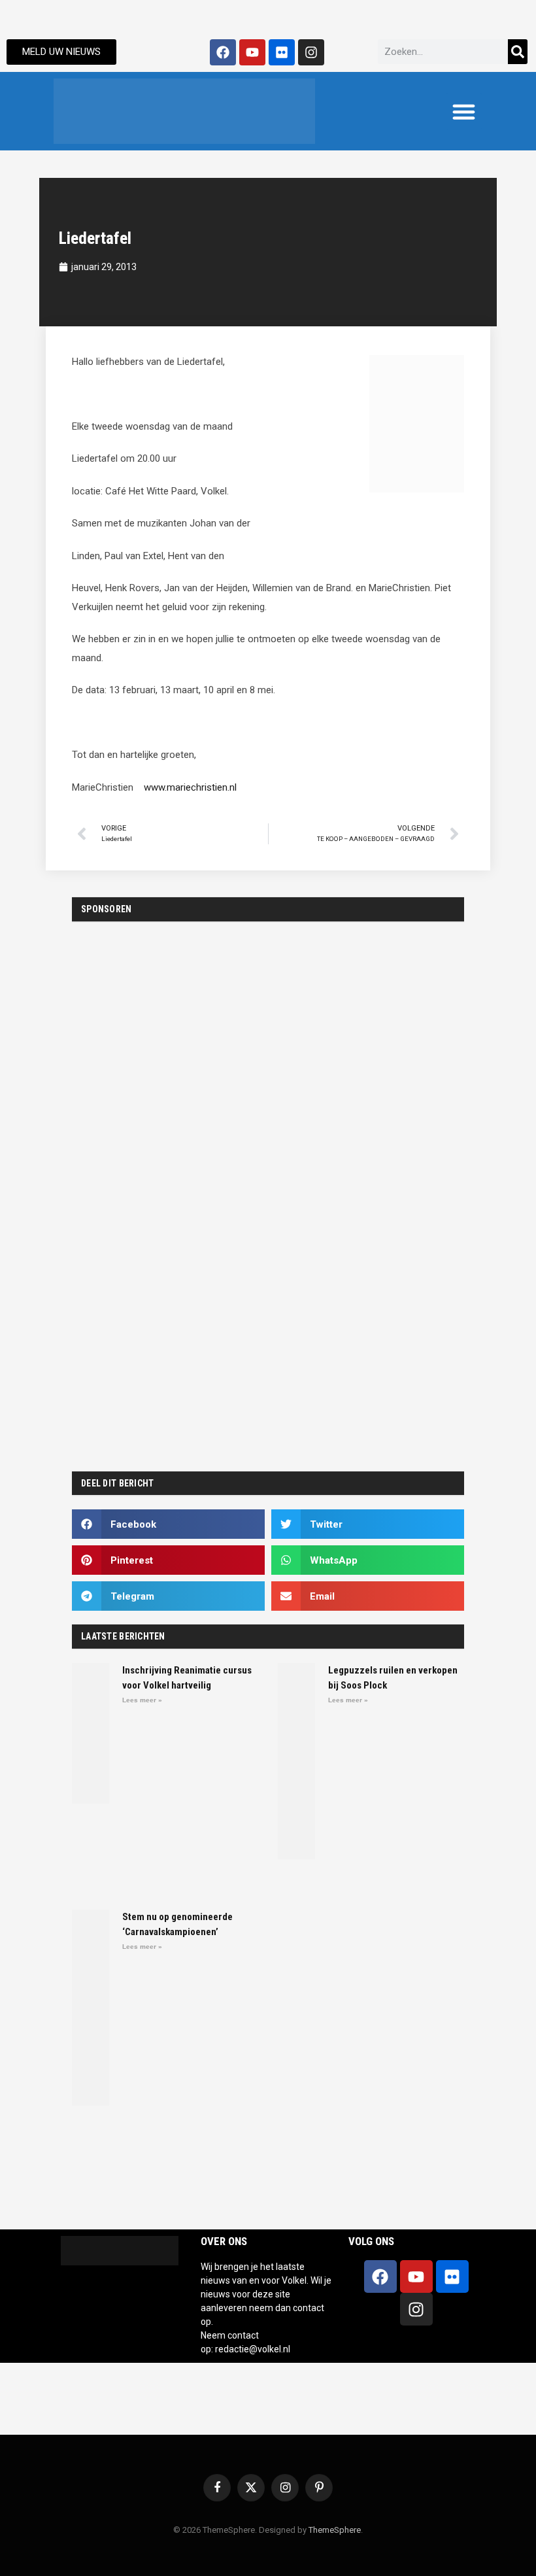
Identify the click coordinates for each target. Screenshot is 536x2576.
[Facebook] (223, 52)
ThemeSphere (335, 2530)
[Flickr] (282, 52)
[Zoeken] (518, 52)
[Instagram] (311, 52)
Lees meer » (142, 1700)
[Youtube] (252, 52)
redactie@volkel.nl (253, 2349)
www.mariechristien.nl (190, 787)
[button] (464, 111)
